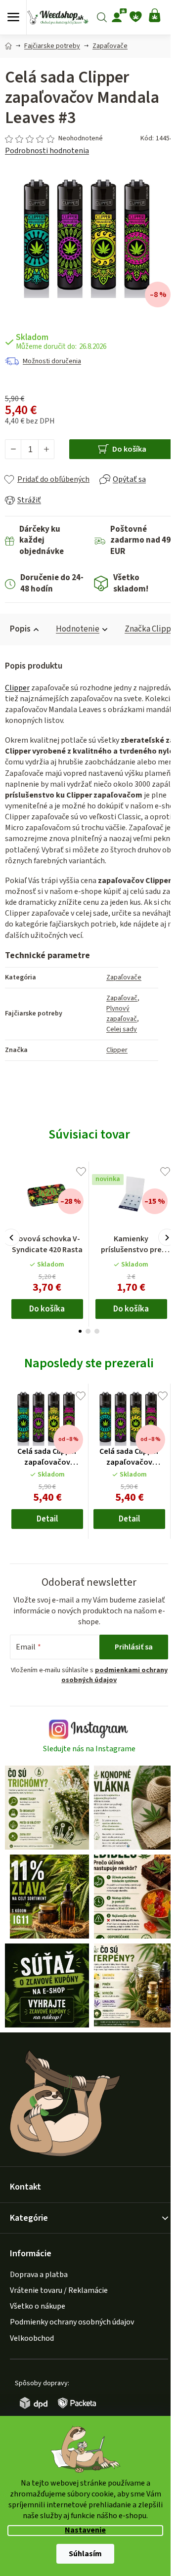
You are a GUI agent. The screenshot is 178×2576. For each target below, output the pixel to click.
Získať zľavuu (88, 1336)
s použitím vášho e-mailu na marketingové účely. (88, 1359)
